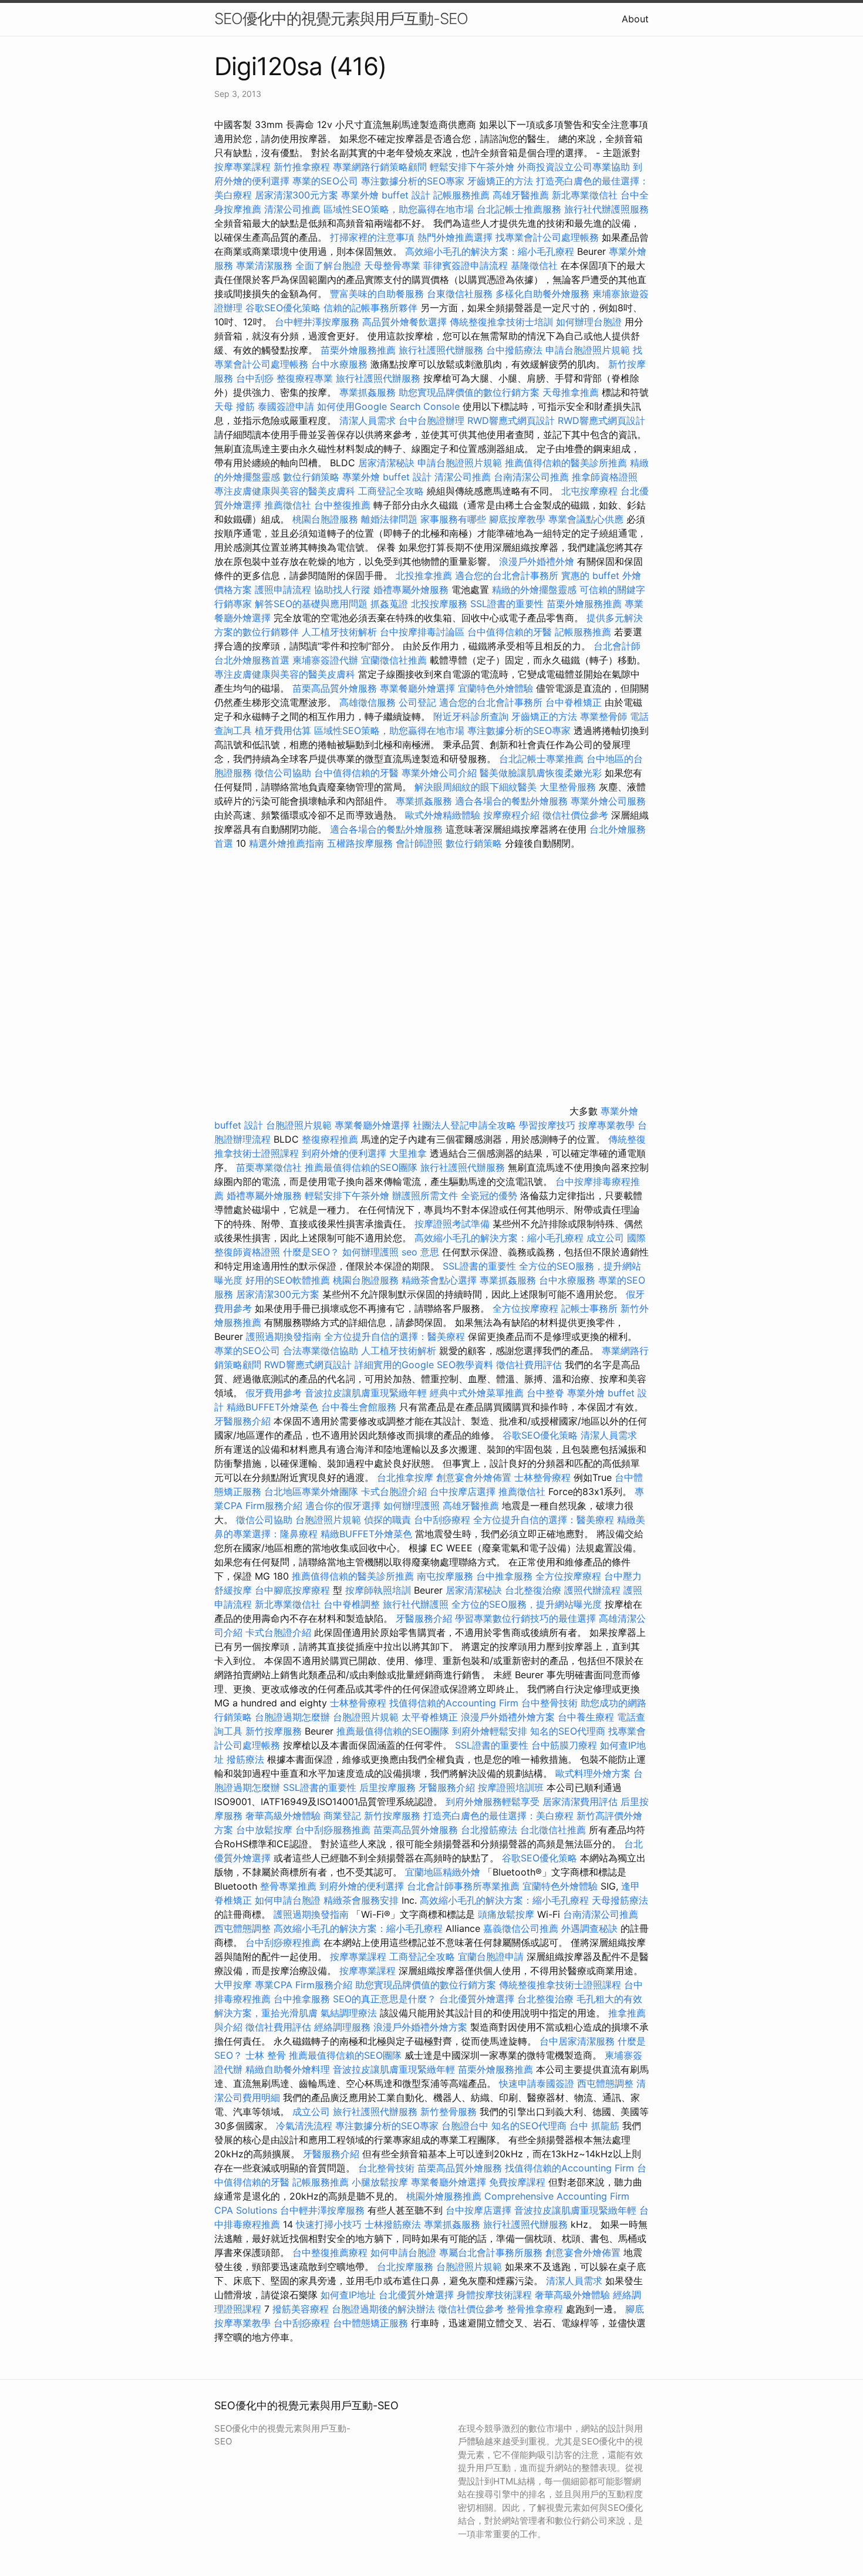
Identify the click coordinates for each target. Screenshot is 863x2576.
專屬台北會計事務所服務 (491, 2252)
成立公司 (605, 1238)
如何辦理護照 (370, 1252)
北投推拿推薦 (424, 575)
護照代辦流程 (592, 1590)
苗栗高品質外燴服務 (336, 688)
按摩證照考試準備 (454, 1224)
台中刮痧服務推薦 (334, 1830)
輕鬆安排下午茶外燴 (472, 167)
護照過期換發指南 (284, 1336)
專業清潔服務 (264, 265)
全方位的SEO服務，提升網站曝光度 (527, 1604)
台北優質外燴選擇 (477, 1999)
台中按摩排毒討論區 (424, 632)
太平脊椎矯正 (431, 1717)
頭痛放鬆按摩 (508, 1914)
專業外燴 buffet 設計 (386, 195)
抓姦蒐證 (389, 604)
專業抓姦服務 (368, 392)
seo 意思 (420, 1252)
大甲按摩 (233, 1985)
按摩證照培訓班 (512, 1787)
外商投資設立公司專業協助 (574, 167)
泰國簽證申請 (286, 406)
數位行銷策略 (311, 477)
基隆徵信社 (534, 265)
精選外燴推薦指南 (286, 843)
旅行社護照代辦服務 (441, 350)
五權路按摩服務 (361, 843)
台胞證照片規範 (299, 1125)
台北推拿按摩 (405, 1477)
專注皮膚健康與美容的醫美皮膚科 (285, 491)
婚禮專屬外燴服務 (412, 590)
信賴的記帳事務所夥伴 (370, 308)
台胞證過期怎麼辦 (292, 1717)
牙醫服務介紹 (242, 1421)
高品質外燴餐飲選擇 (406, 322)
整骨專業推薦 (288, 1886)
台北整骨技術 (386, 2168)
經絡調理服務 (342, 2027)
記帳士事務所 (589, 1308)
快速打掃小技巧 (329, 2224)
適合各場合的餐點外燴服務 (511, 801)
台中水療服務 (341, 364)
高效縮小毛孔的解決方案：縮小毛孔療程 (490, 251)
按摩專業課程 (244, 167)
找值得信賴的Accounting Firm (454, 1703)
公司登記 (417, 702)
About (635, 19)
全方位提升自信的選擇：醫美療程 (395, 1336)
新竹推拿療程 (302, 167)
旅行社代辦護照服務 (606, 209)
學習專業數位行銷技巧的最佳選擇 (525, 1618)
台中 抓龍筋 (594, 2126)
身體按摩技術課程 (496, 2295)
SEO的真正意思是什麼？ (385, 1999)
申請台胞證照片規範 (588, 350)
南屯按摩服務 (446, 1576)
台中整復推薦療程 (330, 2252)
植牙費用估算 (283, 730)
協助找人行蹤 (342, 590)
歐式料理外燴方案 (594, 1773)
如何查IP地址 (348, 2295)
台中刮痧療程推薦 (284, 1942)
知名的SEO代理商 (568, 1731)
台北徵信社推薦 (553, 1830)
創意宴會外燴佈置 (474, 1477)
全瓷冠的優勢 (489, 1196)
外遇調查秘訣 (589, 1928)
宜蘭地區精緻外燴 (444, 1872)
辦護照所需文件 (425, 1196)
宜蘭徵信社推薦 (394, 660)
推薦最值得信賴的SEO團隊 (361, 1167)
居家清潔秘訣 (386, 463)
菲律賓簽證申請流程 (466, 265)
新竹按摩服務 (274, 1731)
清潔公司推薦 (292, 209)
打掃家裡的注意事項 (372, 237)
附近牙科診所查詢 (471, 716)
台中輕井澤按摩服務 (318, 322)
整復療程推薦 (330, 1139)
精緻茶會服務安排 (361, 1900)
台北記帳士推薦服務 (519, 209)
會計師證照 (419, 843)
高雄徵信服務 (368, 702)
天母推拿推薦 (571, 392)
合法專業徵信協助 (321, 1351)
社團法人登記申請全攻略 (464, 1125)
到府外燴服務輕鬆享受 (493, 1801)
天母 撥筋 (235, 406)
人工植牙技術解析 (339, 632)
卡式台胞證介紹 (394, 1491)
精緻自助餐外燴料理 (289, 2069)
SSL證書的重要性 (507, 604)
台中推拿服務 (506, 1576)
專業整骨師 (604, 716)
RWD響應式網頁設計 (511, 420)
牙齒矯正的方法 (500, 181)
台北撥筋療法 (489, 1830)
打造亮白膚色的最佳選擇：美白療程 (498, 1816)
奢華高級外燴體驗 (283, 1816)
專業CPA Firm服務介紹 (304, 1985)
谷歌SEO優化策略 (283, 308)
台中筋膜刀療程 (566, 1745)
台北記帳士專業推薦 (541, 759)
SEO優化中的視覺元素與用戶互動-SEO (341, 18)
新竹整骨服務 (449, 2112)
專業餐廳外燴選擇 (419, 688)
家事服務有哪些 (453, 519)
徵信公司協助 (283, 773)
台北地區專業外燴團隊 (313, 1491)
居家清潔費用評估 (580, 1801)
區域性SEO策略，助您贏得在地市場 (399, 209)
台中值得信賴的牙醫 (510, 632)
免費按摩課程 (517, 2182)
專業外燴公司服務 (608, 801)
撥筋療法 (245, 1759)
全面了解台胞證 (328, 265)
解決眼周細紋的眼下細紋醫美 (476, 787)
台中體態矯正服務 (372, 2323)
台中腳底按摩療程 (294, 1590)
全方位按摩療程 (525, 1308)
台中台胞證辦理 (431, 420)
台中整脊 (545, 1393)
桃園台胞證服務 (325, 519)
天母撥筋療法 (620, 1900)
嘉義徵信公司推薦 (521, 1928)
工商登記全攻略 (391, 491)
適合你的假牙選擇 (343, 1506)
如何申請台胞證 (288, 1900)
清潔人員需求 (368, 420)
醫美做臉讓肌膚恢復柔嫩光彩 (541, 773)
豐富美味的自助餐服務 (377, 294)
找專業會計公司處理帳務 (547, 237)
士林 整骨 (266, 2055)
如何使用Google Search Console (388, 406)
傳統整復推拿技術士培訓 (503, 322)
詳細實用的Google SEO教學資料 (424, 1365)
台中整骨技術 (550, 1703)
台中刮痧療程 (444, 1520)
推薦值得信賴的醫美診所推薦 (566, 463)
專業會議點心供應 (586, 519)
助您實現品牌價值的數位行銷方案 (469, 392)
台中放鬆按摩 (266, 1830)
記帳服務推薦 (461, 195)
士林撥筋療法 (393, 2224)
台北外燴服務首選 (253, 660)
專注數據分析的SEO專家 (413, 181)
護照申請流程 (283, 590)
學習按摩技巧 (549, 1125)
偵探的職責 (387, 1520)
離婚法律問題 (389, 519)
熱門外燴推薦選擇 (456, 237)
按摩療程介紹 (513, 815)
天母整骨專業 (392, 265)
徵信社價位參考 (575, 815)
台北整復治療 (533, 1590)
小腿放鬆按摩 (381, 2182)
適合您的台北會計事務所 (507, 575)
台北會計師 (617, 646)
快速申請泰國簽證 (537, 2083)
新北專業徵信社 (585, 195)
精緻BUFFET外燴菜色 (274, 1407)
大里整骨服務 (568, 787)
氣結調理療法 (349, 2013)
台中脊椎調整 (353, 1604)
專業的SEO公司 (325, 181)
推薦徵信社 (288, 505)
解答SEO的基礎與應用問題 (311, 604)
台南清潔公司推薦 (531, 477)
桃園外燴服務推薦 (445, 2196)
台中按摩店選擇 (464, 1491)
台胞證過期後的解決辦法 (383, 2309)
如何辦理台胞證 (589, 322)
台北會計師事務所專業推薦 (463, 1886)
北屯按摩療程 (591, 491)
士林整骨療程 (542, 1477)
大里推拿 (408, 1153)
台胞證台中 (465, 2126)
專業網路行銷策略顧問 (380, 167)
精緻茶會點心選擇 (439, 1280)
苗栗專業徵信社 (269, 1167)
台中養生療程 (587, 1717)
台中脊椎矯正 (575, 702)
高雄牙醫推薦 (521, 195)
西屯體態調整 (244, 1928)
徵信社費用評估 (529, 1365)
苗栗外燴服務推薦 (358, 350)
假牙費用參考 (274, 1393)
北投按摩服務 (439, 604)
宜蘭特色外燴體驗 (495, 688)
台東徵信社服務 (460, 294)
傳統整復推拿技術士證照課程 (562, 1985)
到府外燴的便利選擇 (345, 1153)
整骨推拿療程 (535, 2309)
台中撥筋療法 (514, 350)
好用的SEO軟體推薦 (288, 1280)
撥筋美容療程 (301, 2309)
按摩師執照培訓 (380, 1590)
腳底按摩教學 (517, 519)
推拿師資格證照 (605, 477)
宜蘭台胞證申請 (491, 1957)
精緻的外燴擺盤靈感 (534, 590)
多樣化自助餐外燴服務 (542, 294)
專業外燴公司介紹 (439, 773)
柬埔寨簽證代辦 (325, 660)
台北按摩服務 (405, 2267)
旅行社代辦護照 (416, 1604)
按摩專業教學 (608, 1125)
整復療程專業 (305, 378)
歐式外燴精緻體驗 (443, 815)
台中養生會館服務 (360, 1407)
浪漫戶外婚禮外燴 (537, 561)
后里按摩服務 (389, 1787)
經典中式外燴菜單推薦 (477, 1393)
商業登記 (342, 1816)
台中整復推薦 (342, 505)
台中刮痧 (255, 378)
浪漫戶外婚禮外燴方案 (509, 1717)
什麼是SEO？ (311, 1252)
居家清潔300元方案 (296, 195)
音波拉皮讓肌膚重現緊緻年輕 (366, 1393)
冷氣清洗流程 (304, 2126)
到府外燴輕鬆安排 (490, 1731)
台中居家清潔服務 (577, 2041)
